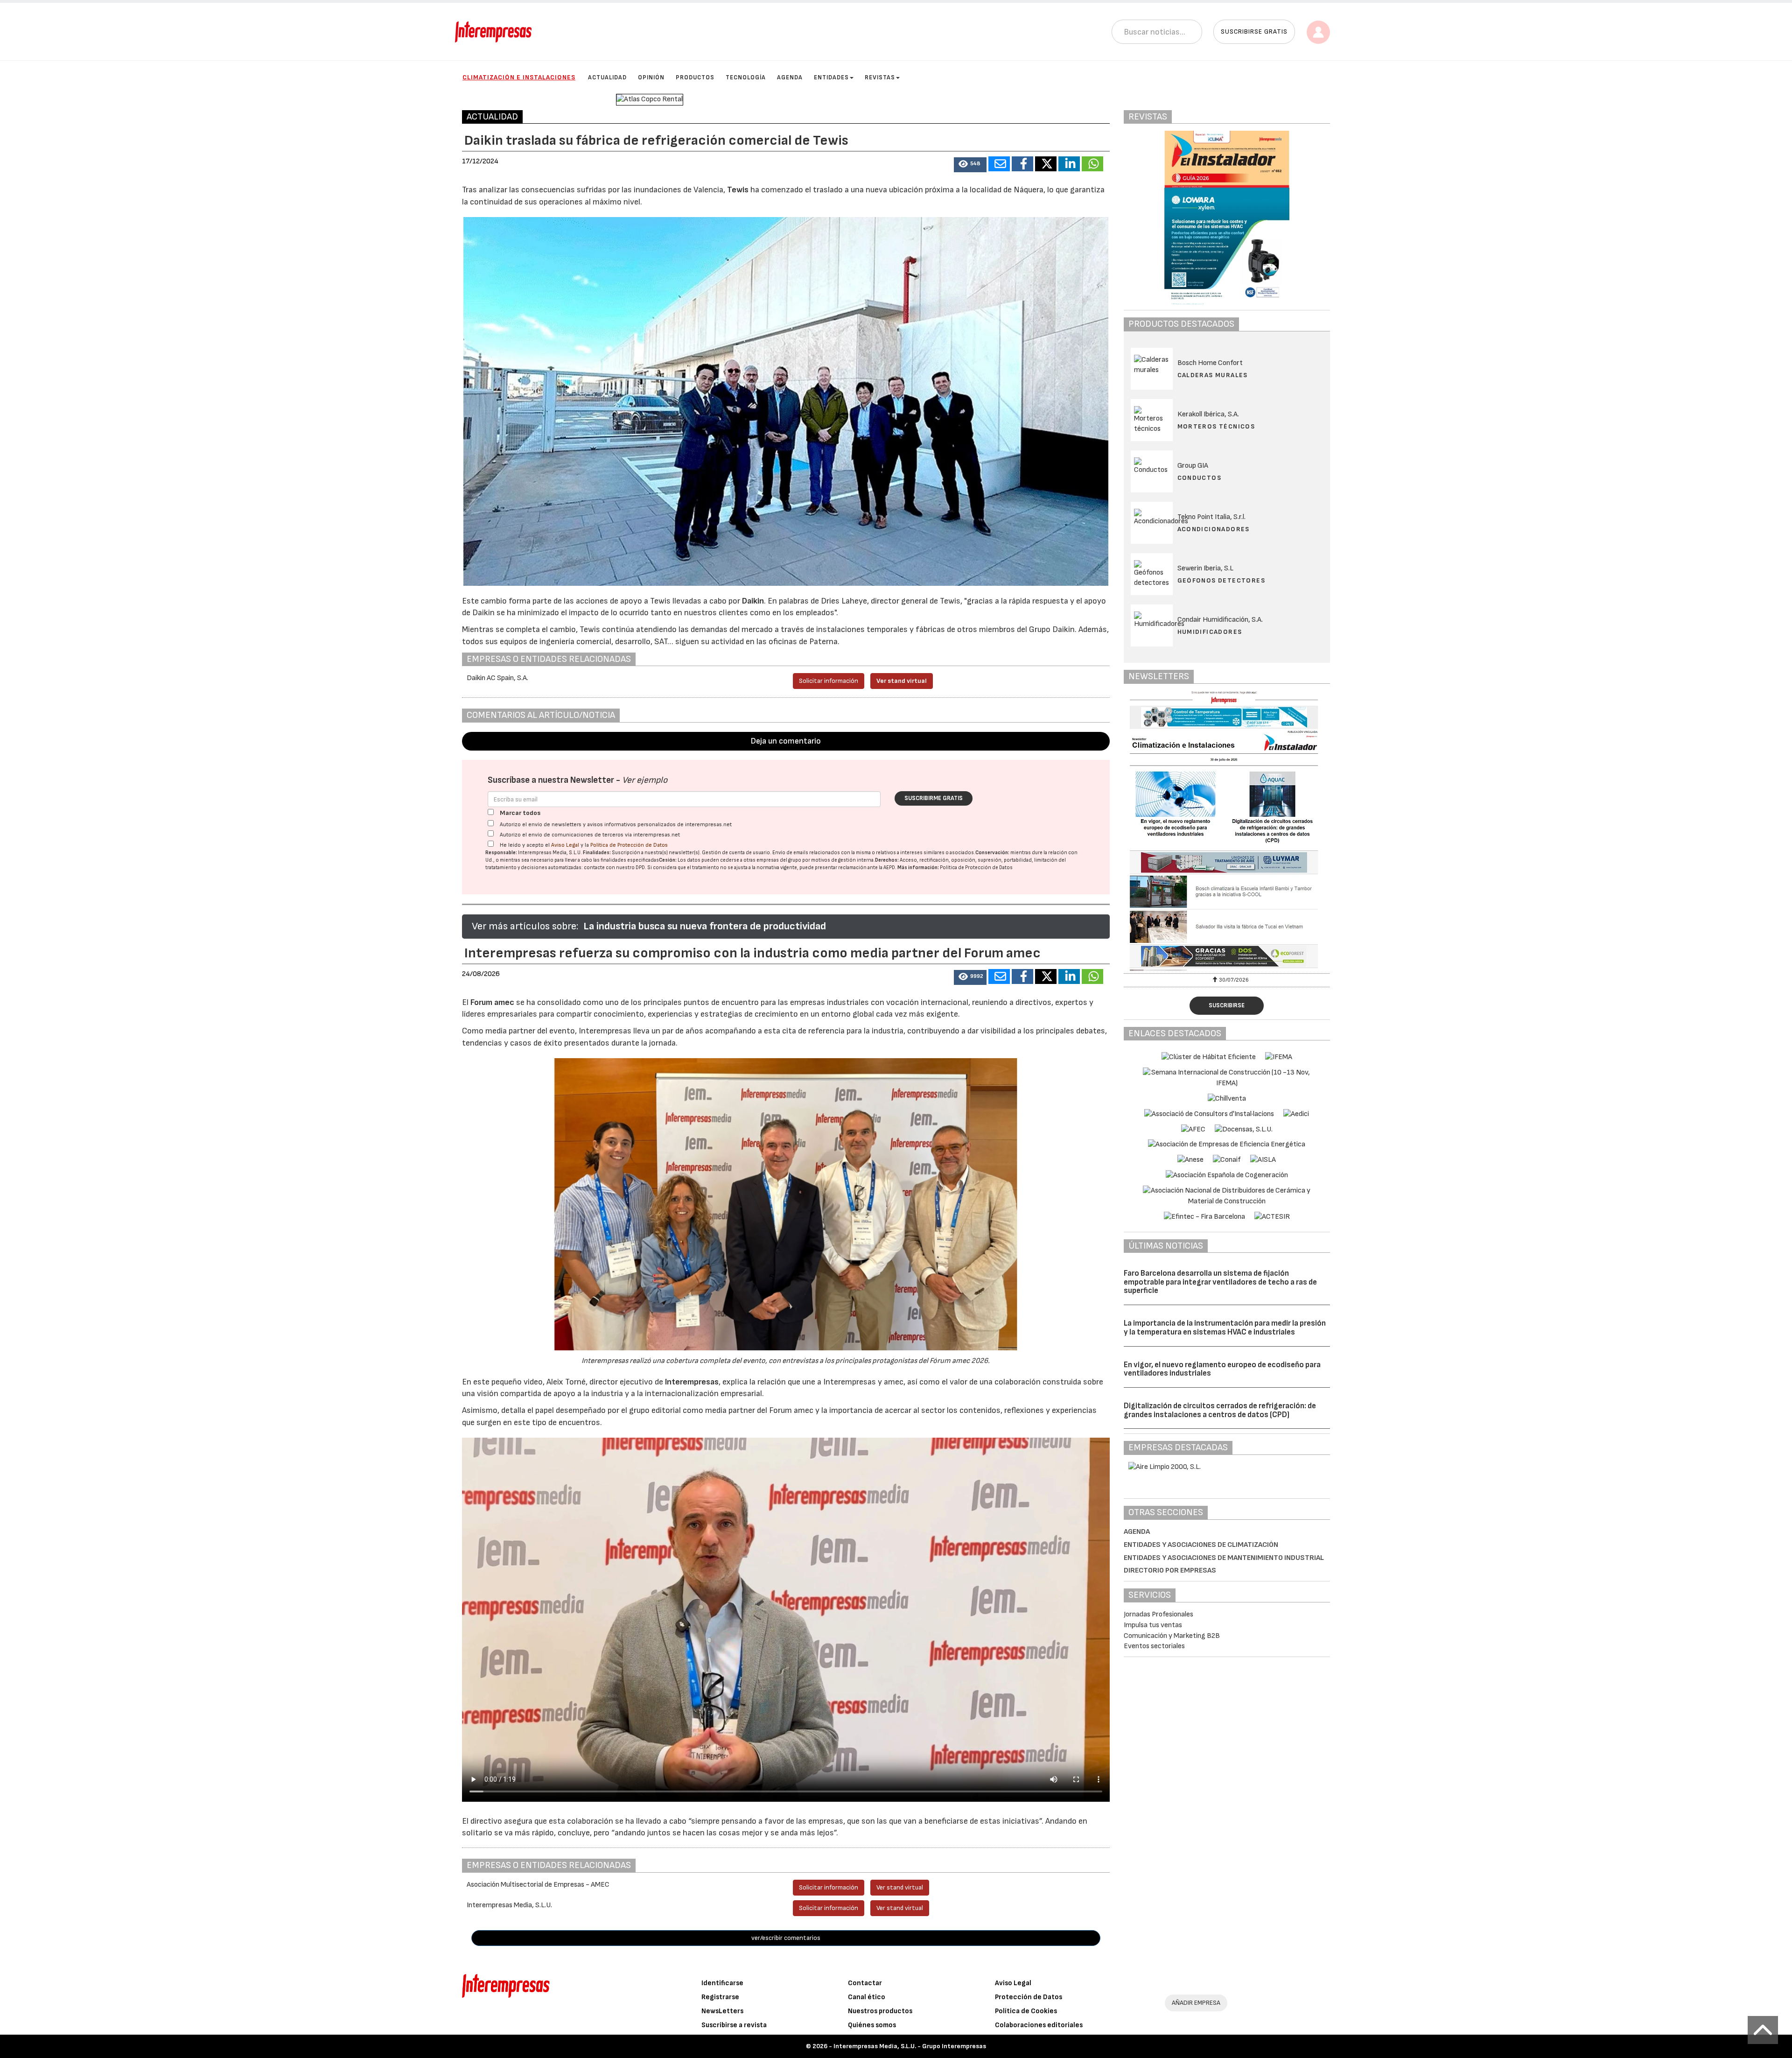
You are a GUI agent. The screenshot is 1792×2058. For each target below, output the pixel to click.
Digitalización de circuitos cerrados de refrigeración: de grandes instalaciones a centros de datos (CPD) (1220, 1410)
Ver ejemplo (645, 780)
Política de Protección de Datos (629, 845)
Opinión (651, 77)
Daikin (753, 601)
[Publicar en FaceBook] (1022, 164)
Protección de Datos (1029, 1997)
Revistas (880, 77)
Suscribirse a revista (734, 2025)
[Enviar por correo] (999, 164)
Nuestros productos (880, 2011)
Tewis (739, 190)
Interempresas (692, 1382)
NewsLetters (722, 2011)
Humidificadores (1210, 632)
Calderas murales (1213, 375)
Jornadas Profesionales (1158, 1614)
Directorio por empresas (1170, 1570)
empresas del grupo (779, 860)
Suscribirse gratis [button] (1254, 32)
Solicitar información (829, 681)
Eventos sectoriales (1154, 1646)
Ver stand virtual (902, 681)
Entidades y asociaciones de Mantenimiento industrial (1224, 1558)
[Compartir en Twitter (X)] (1046, 164)
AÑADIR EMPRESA (1196, 2003)
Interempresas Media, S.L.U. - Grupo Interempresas (910, 2046)
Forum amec (491, 1002)
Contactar (865, 1983)
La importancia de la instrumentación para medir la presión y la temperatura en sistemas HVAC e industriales (1225, 1328)
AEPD (889, 867)
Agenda (790, 77)
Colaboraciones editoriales (1039, 2025)
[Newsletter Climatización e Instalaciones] (1227, 831)
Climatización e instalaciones (519, 77)
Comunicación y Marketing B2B (1172, 1636)
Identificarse (722, 1983)
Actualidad (607, 77)
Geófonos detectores (1221, 580)
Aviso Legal (565, 845)
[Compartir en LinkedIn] (1069, 164)
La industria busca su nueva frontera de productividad (705, 926)
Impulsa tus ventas (1153, 1625)
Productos (695, 77)
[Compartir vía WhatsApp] (1092, 164)
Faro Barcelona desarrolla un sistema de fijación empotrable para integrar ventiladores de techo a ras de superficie (1220, 1282)
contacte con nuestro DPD (614, 867)
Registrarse (720, 1997)
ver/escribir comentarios (786, 1938)
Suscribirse (1227, 1005)
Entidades (831, 77)
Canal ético (867, 1997)
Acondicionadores (1214, 529)
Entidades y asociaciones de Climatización (1201, 1545)
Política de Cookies (1026, 2011)
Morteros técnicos (1216, 426)
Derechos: (887, 860)
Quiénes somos (872, 2025)
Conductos (1200, 478)
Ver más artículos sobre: (525, 926)
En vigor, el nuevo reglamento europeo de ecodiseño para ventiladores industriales (1222, 1369)
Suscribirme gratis (934, 798)
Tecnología (746, 77)
